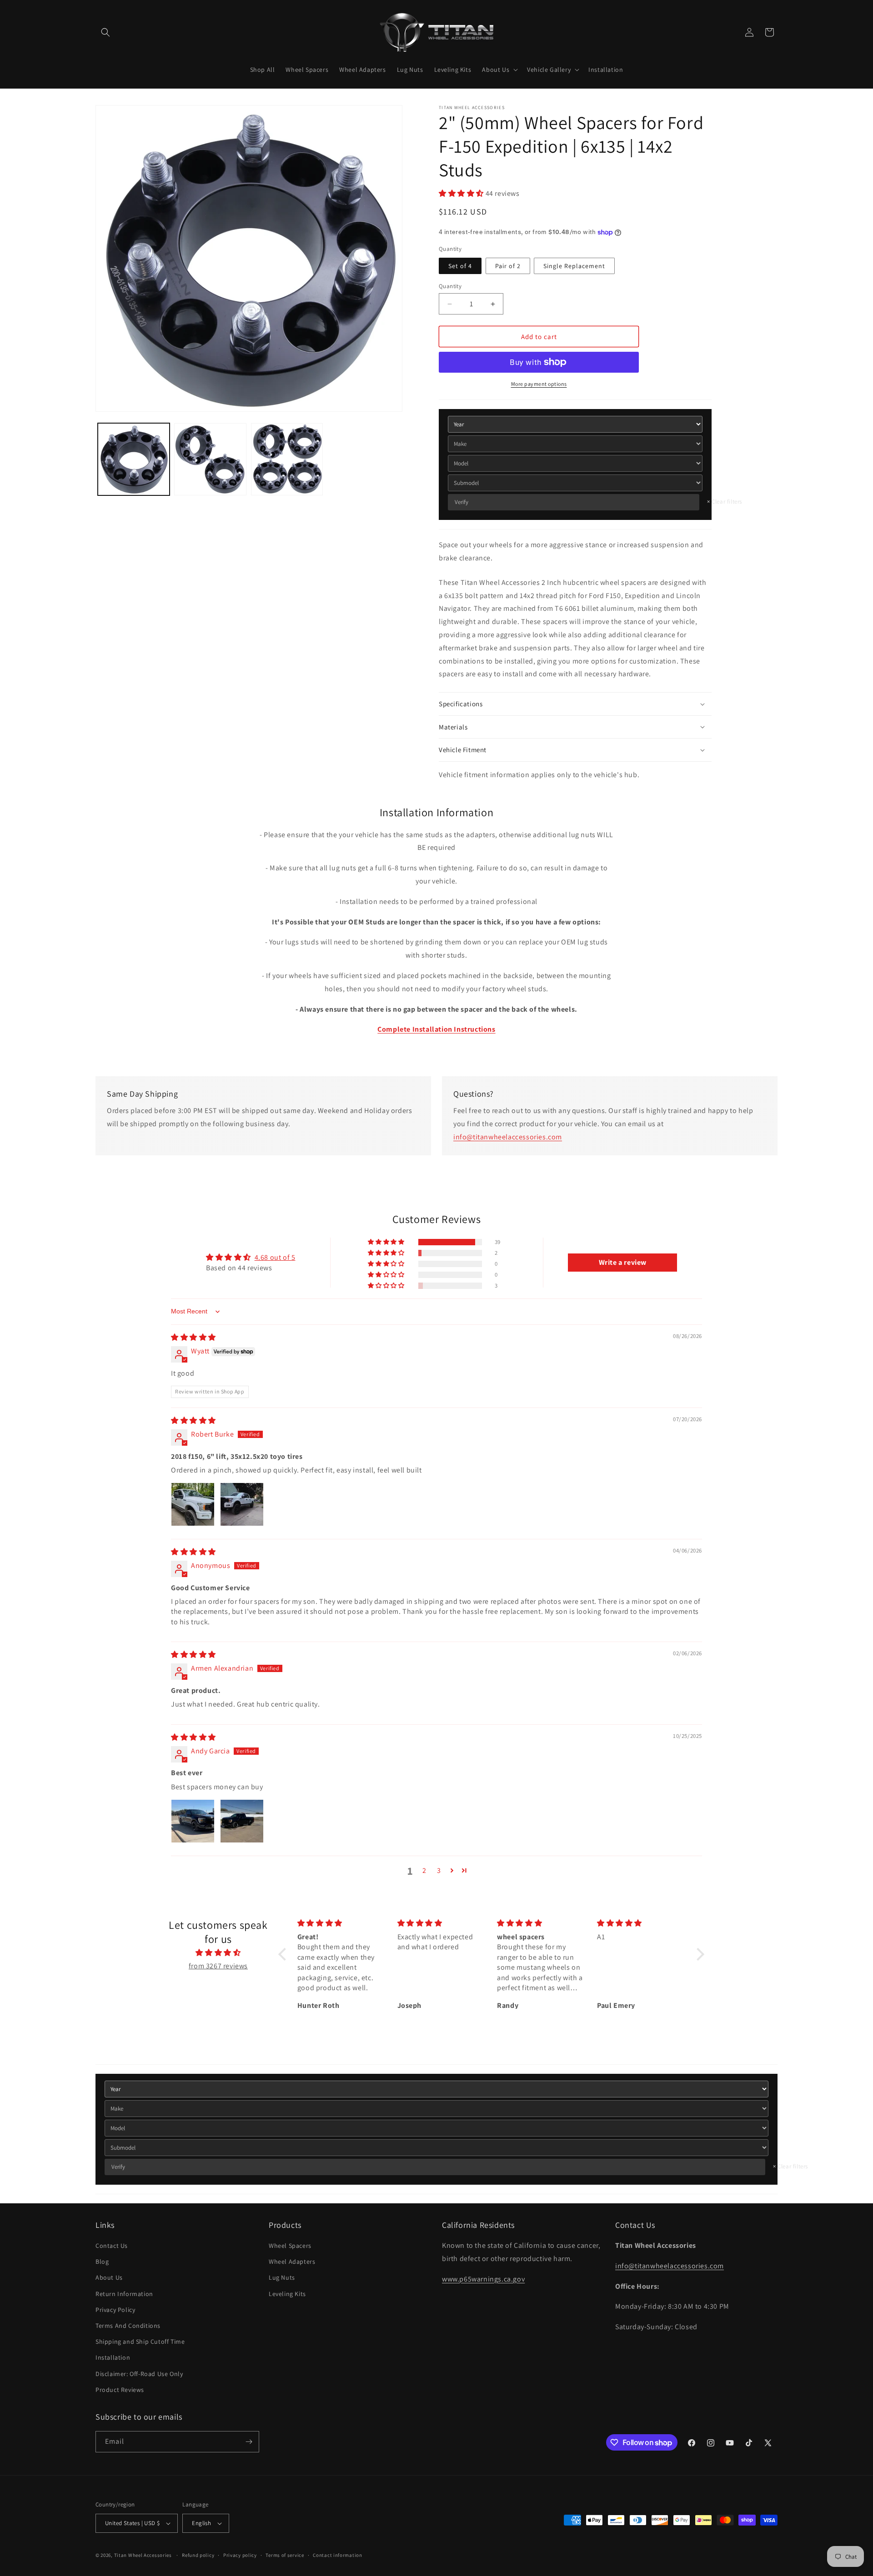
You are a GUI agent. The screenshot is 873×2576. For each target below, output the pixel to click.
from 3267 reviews (218, 1966)
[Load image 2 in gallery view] (210, 459)
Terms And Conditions (128, 2326)
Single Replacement (574, 266)
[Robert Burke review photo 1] (193, 1504)
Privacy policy (240, 2555)
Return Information (124, 2294)
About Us (109, 2277)
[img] (193, 1337)
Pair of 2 (508, 266)
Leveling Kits (287, 2294)
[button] (105, 32)
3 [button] (439, 1870)
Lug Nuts (282, 2277)
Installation (113, 2357)
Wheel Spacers (290, 2246)
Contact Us (112, 2246)
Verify (462, 502)
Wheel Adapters (292, 2261)
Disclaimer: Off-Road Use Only (139, 2374)
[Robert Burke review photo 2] (242, 1504)
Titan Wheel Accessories (143, 2555)
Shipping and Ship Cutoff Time (140, 2341)
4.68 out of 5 (275, 1257)
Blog (102, 2261)
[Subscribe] (249, 2442)
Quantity (450, 286)
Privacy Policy (115, 2310)
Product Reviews (120, 2390)
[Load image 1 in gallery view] (134, 459)
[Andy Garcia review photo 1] (193, 1821)
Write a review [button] (623, 1262)
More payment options (539, 384)
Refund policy (198, 2555)
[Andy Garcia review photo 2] (242, 1821)
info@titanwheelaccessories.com (508, 1137)
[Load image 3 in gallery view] (287, 459)
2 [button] (424, 1870)
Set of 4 (460, 266)
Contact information (337, 2555)
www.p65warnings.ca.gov (483, 2279)
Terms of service (285, 2555)
